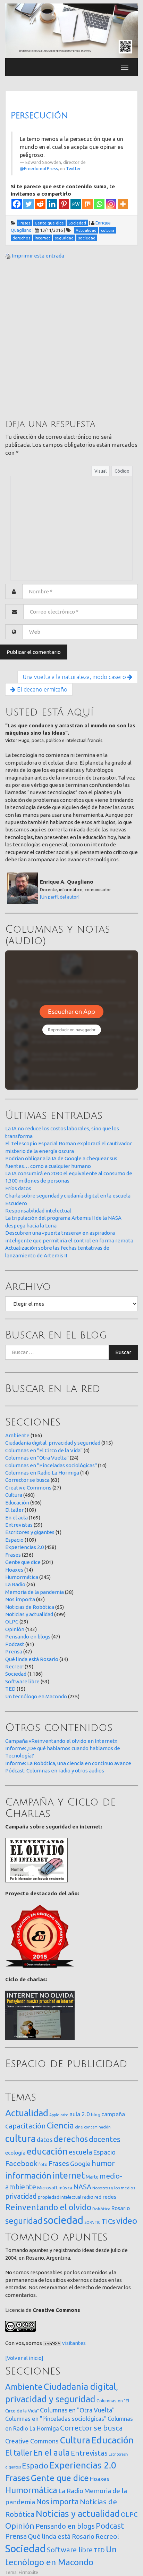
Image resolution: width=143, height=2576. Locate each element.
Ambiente (17, 1435)
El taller (14, 1510)
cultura (20, 2138)
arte (64, 2115)
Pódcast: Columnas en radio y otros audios (55, 1771)
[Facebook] (17, 204)
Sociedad (16, 1674)
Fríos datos (18, 1188)
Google (80, 2164)
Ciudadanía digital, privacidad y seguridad (53, 1443)
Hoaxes (14, 1570)
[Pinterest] (64, 204)
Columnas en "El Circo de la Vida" (44, 1450)
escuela (80, 2152)
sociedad (63, 2220)
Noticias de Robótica (30, 1607)
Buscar (123, 1352)
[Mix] (87, 204)
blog (96, 2115)
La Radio (15, 1584)
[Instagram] (111, 204)
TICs (108, 2221)
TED (10, 1689)
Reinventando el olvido (48, 2207)
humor (103, 2163)
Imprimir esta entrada (38, 256)
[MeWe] (76, 204)
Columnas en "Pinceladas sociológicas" (51, 1465)
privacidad (21, 2196)
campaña (113, 2114)
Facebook (21, 2163)
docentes (105, 2139)
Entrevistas (19, 1525)
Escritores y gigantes (30, 1532)
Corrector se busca (27, 1480)
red (98, 2197)
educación (47, 2151)
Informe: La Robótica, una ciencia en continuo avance (68, 1763)
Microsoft (47, 2188)
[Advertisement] (71, 339)
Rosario (121, 2208)
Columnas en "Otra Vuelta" (37, 1458)
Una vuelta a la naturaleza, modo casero (75, 677)
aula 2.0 (80, 2114)
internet (69, 2175)
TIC (98, 2222)
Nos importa (20, 1599)
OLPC (12, 1622)
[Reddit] (40, 204)
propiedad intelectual (60, 2197)
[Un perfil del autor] (60, 897)
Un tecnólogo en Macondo (36, 1696)
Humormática (22, 1577)
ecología (15, 2153)
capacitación (26, 2126)
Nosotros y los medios (114, 2188)
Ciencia (60, 2125)
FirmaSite (28, 2572)
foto (43, 2164)
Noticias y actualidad (29, 1614)
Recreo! (14, 1666)
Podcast (15, 1644)
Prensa (14, 1652)
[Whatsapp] (99, 204)
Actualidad (27, 2113)
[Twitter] (28, 204)
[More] (123, 204)
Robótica (101, 2209)
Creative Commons (28, 1488)
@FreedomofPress (39, 168)
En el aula (16, 1518)
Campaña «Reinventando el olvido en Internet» (61, 1741)
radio (88, 2197)
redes (109, 2197)
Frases (13, 1555)
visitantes (74, 2343)
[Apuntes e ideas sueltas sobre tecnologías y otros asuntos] (71, 30)
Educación (17, 1503)
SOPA (89, 2222)
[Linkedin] (52, 204)
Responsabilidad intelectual (38, 1211)
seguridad (24, 2221)
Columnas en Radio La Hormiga (42, 1473)
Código (122, 471)
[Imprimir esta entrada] (8, 256)
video (127, 2221)
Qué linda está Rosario (32, 1659)
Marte (92, 2177)
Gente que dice (23, 1562)
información (28, 2175)
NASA (82, 2187)
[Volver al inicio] (24, 2358)
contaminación (97, 2127)
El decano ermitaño (41, 689)
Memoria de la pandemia (35, 1592)
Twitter (73, 168)
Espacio (14, 1540)
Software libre (22, 1681)
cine (79, 2127)
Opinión (15, 1629)
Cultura (14, 1495)
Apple (54, 2115)
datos (45, 2140)
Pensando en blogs (28, 1637)
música (65, 2188)
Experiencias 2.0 (24, 1547)
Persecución (39, 116)
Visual (100, 471)
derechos (71, 2139)
